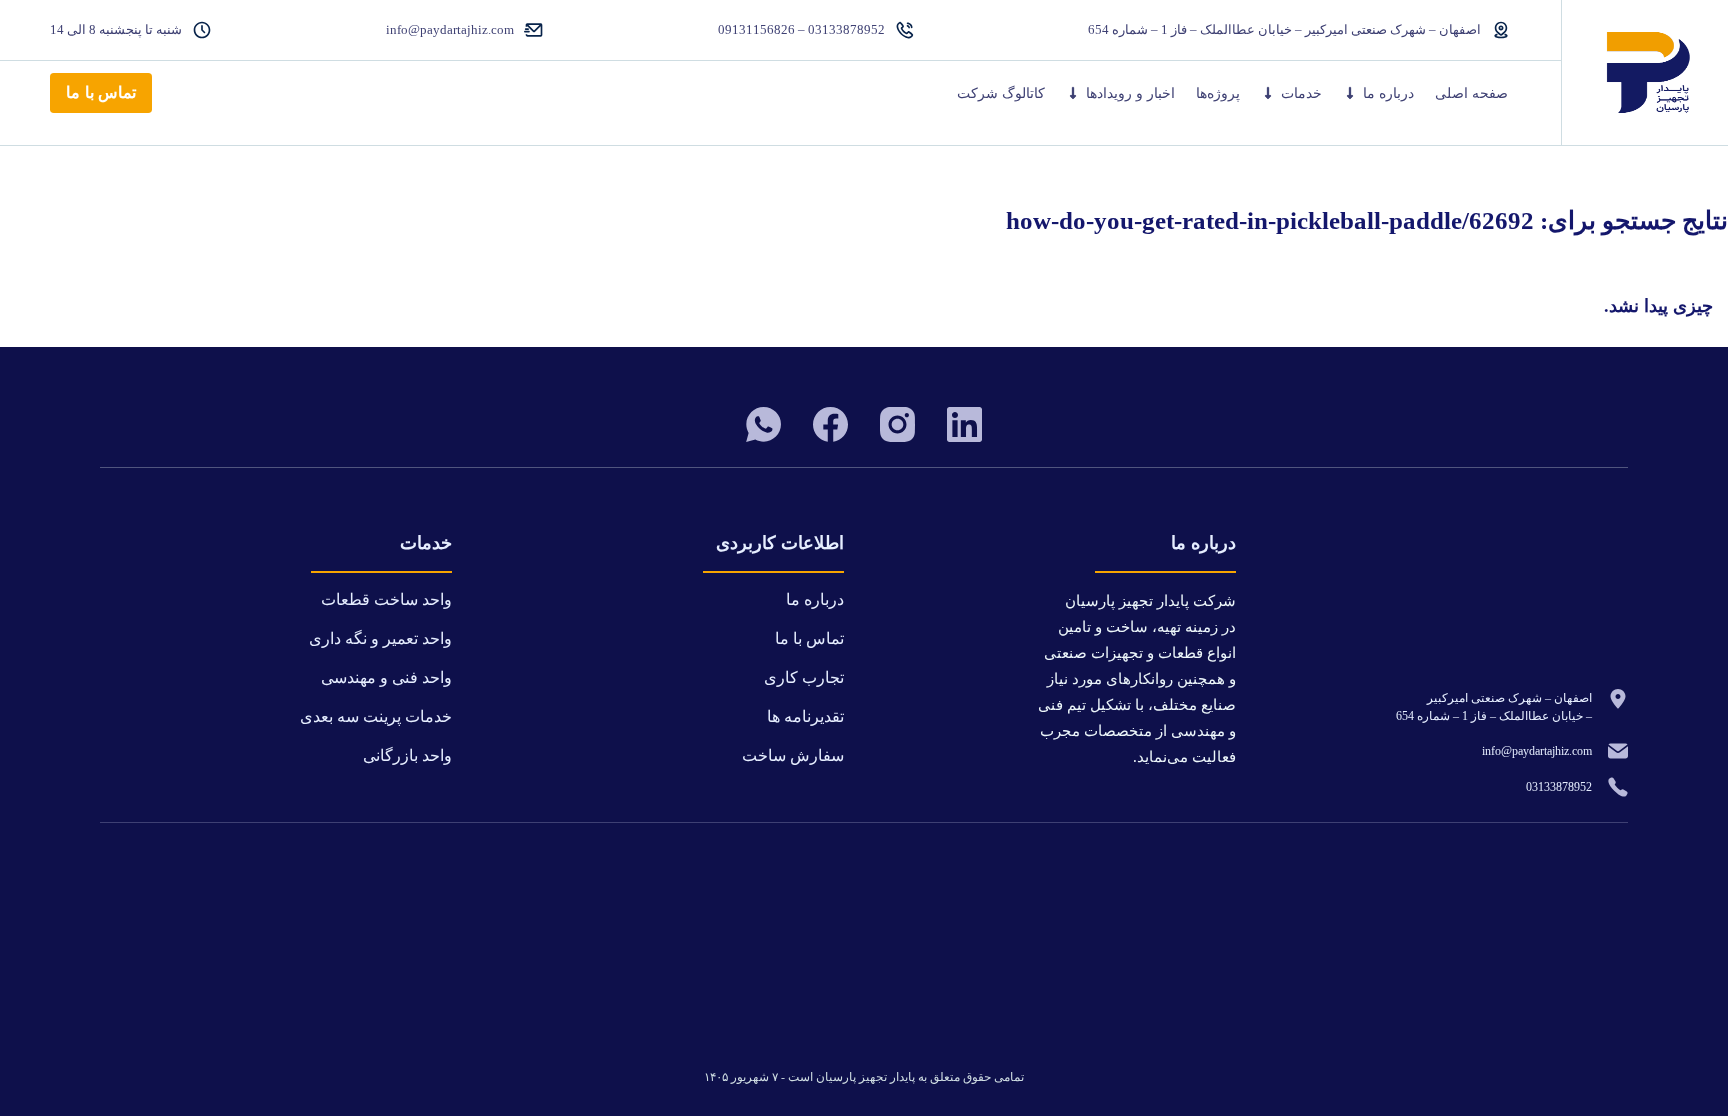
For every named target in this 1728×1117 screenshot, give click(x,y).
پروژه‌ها (1218, 93)
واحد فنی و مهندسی (386, 677)
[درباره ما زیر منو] (1350, 93)
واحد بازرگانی (407, 755)
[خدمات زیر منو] (1268, 93)
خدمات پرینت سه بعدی (376, 716)
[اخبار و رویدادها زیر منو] (1073, 93)
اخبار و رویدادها (1130, 93)
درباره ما (1388, 93)
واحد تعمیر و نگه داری (380, 638)
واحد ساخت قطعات (386, 599)
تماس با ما (101, 92)
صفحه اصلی (1471, 93)
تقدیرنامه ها (805, 716)
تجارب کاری (804, 677)
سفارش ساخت (793, 755)
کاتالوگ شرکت (1001, 93)
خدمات (1301, 93)
